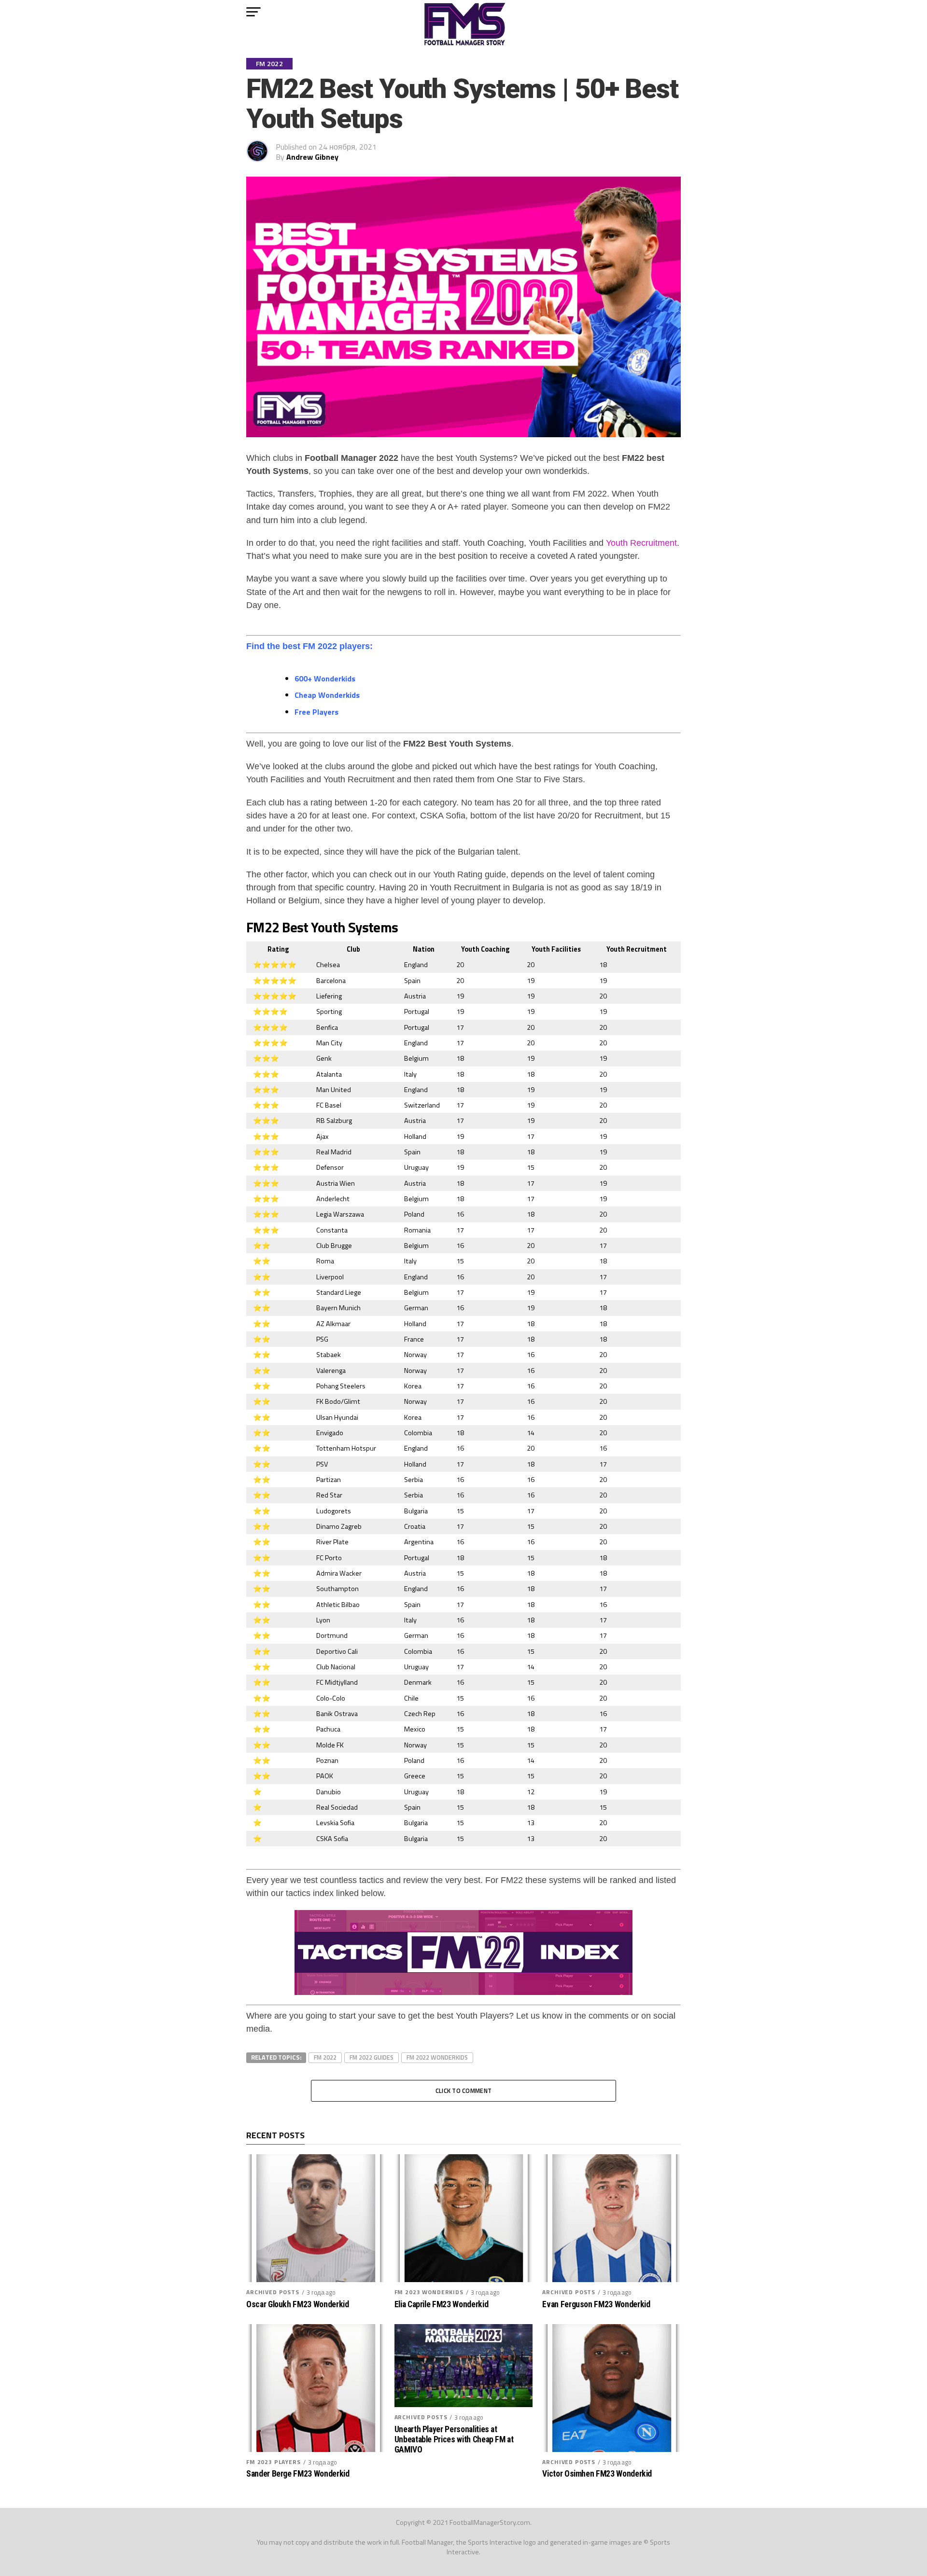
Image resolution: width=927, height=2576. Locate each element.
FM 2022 (325, 2057)
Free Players (316, 712)
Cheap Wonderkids (327, 695)
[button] (253, 12)
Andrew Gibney (312, 157)
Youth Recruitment (641, 543)
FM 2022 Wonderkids (437, 2057)
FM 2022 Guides (372, 2057)
